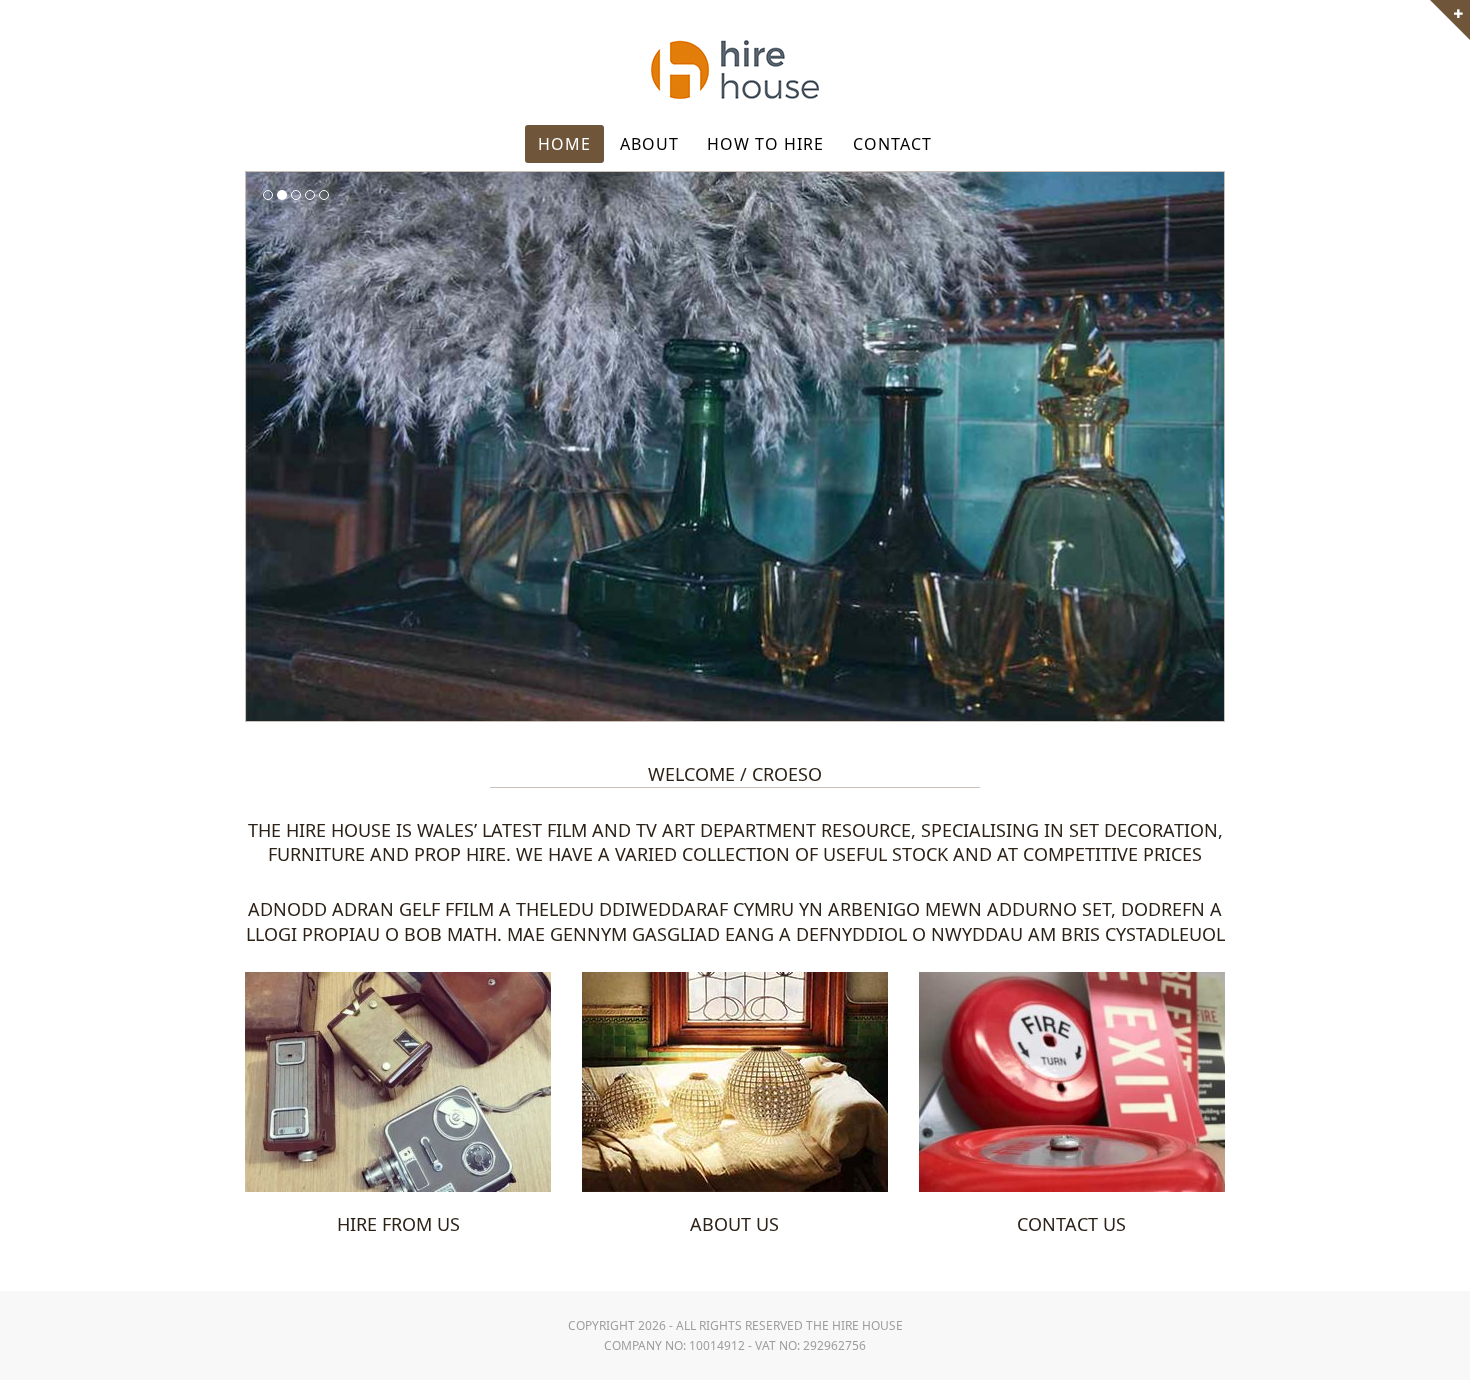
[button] (263, 446)
